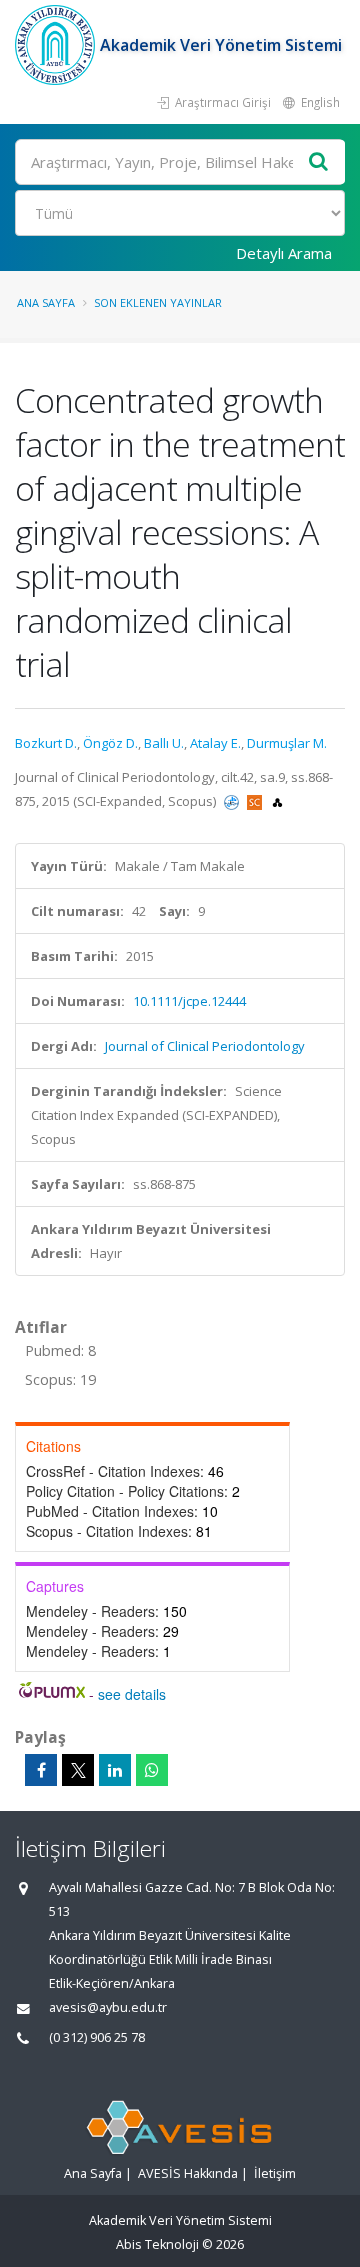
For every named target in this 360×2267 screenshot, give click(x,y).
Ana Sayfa (46, 302)
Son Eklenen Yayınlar (158, 302)
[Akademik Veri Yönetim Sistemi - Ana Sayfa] (57, 45)
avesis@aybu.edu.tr (108, 2007)
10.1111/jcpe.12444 (189, 1001)
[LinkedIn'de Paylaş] (115, 1770)
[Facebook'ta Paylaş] (41, 1770)
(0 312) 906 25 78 (97, 2037)
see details (132, 1694)
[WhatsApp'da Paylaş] (152, 1770)
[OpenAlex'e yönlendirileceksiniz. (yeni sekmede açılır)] (277, 801)
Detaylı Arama (284, 253)
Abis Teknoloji (157, 2244)
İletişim (275, 2173)
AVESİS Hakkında (188, 2173)
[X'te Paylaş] (78, 1770)
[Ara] (319, 162)
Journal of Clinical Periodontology (205, 1046)
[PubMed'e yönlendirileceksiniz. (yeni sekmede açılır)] (233, 801)
